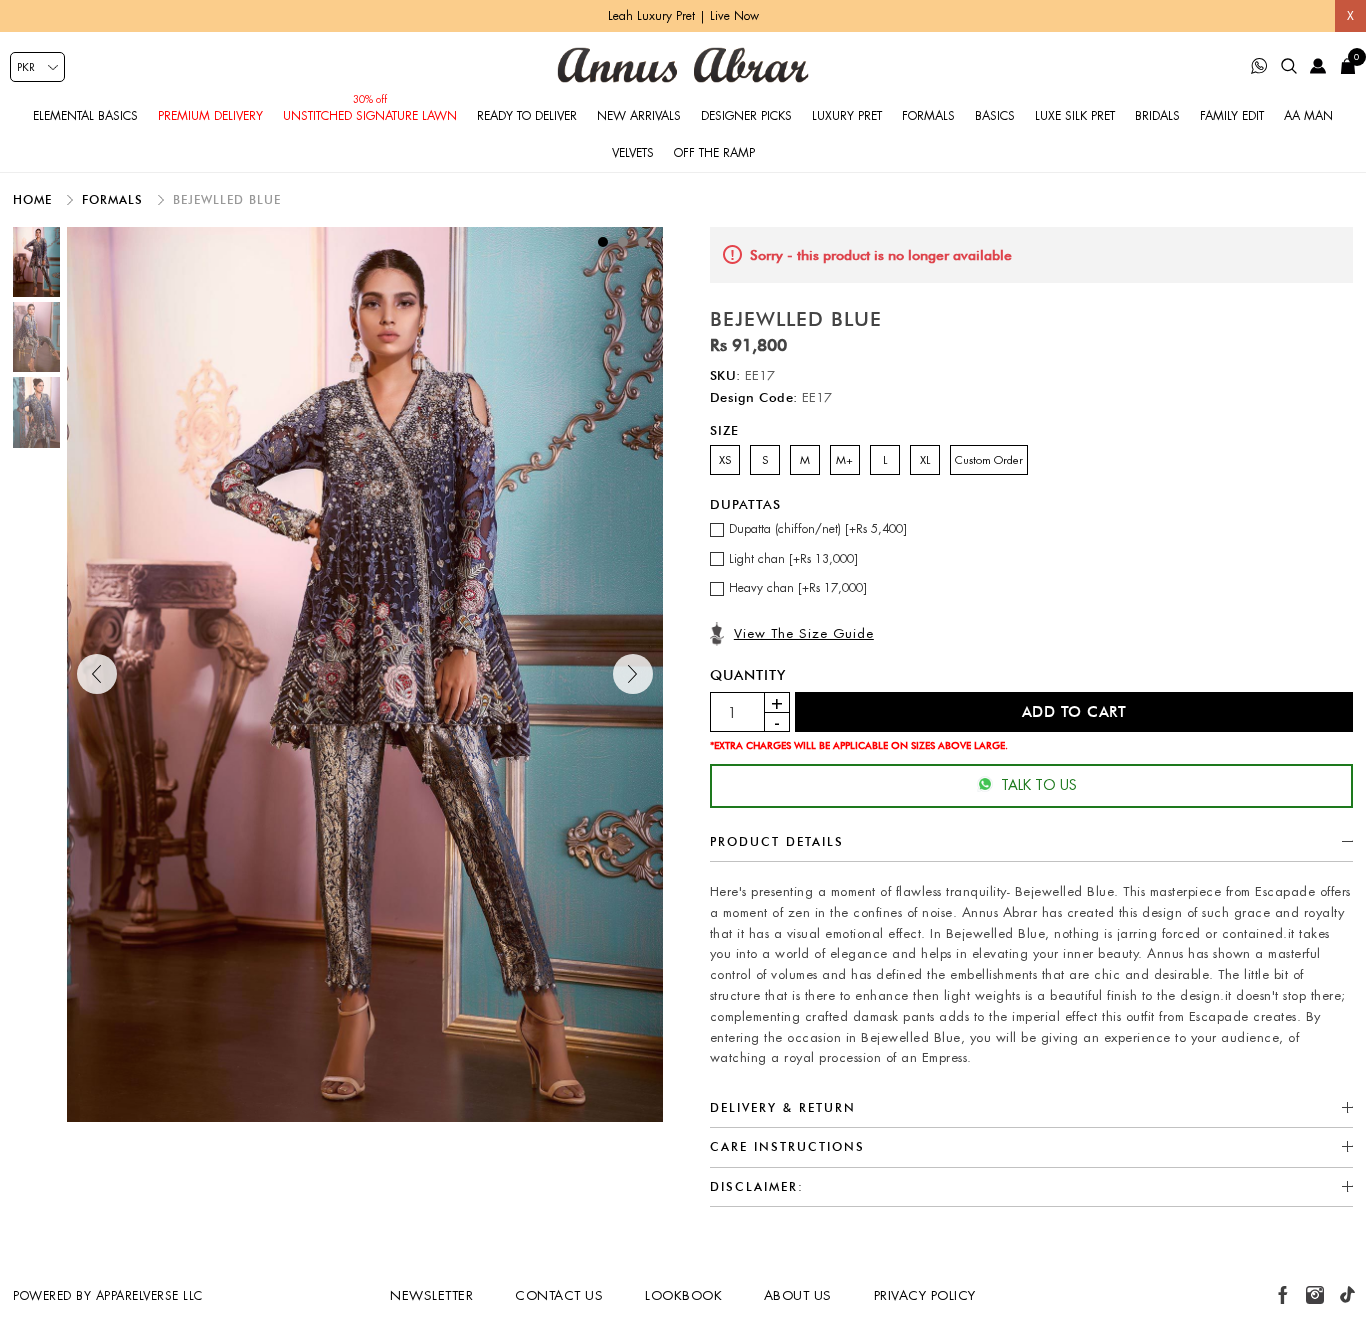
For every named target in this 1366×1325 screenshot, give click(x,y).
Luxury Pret (847, 116)
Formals (928, 116)
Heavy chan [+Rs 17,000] (798, 588)
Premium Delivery (210, 116)
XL (925, 460)
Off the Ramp (714, 153)
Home (35, 199)
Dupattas (745, 504)
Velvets (633, 153)
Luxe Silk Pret (1075, 116)
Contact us (559, 1295)
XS (725, 460)
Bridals (1157, 116)
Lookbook (683, 1295)
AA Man (1308, 116)
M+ (844, 460)
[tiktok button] (1347, 1295)
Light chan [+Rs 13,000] (793, 559)
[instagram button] (1315, 1295)
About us (798, 1295)
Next (633, 674)
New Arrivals (639, 116)
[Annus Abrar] (683, 65)
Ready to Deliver (527, 116)
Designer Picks (746, 116)
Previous (97, 674)
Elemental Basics (85, 116)
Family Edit (1232, 116)
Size (724, 430)
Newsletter (431, 1295)
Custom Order (989, 460)
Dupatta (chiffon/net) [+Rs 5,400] (818, 529)
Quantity (748, 675)
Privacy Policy (925, 1295)
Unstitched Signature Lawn (370, 116)
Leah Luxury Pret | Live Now (683, 16)
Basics (995, 116)
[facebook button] (1283, 1295)
